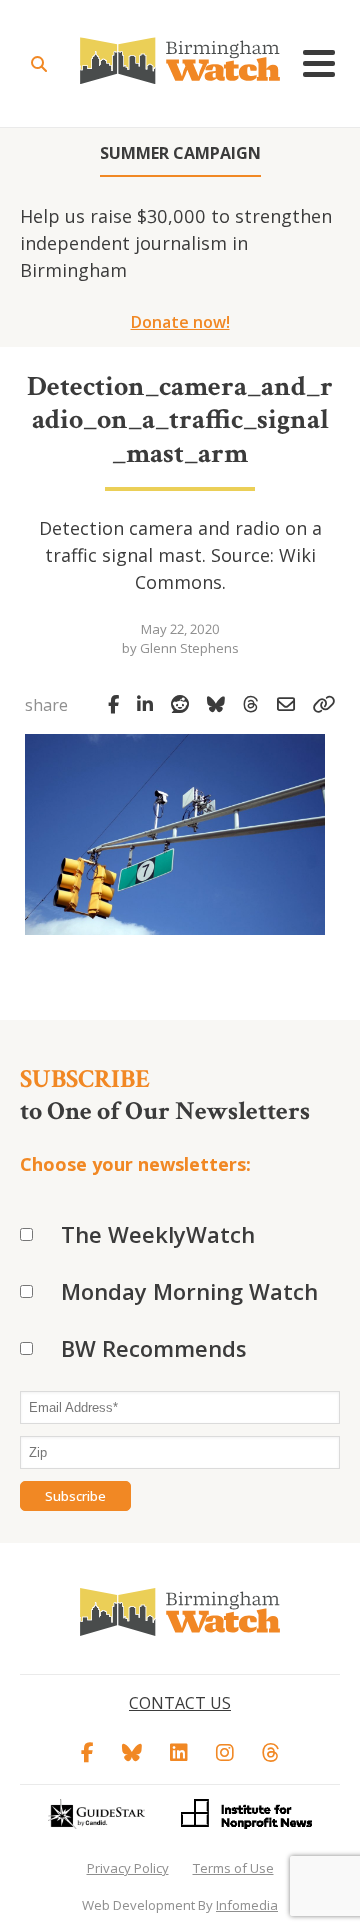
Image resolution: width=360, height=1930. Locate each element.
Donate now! (180, 322)
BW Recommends (154, 1348)
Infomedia (247, 1905)
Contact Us (180, 1703)
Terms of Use (233, 1868)
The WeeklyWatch (158, 1234)
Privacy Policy (128, 1868)
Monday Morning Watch (189, 1291)
